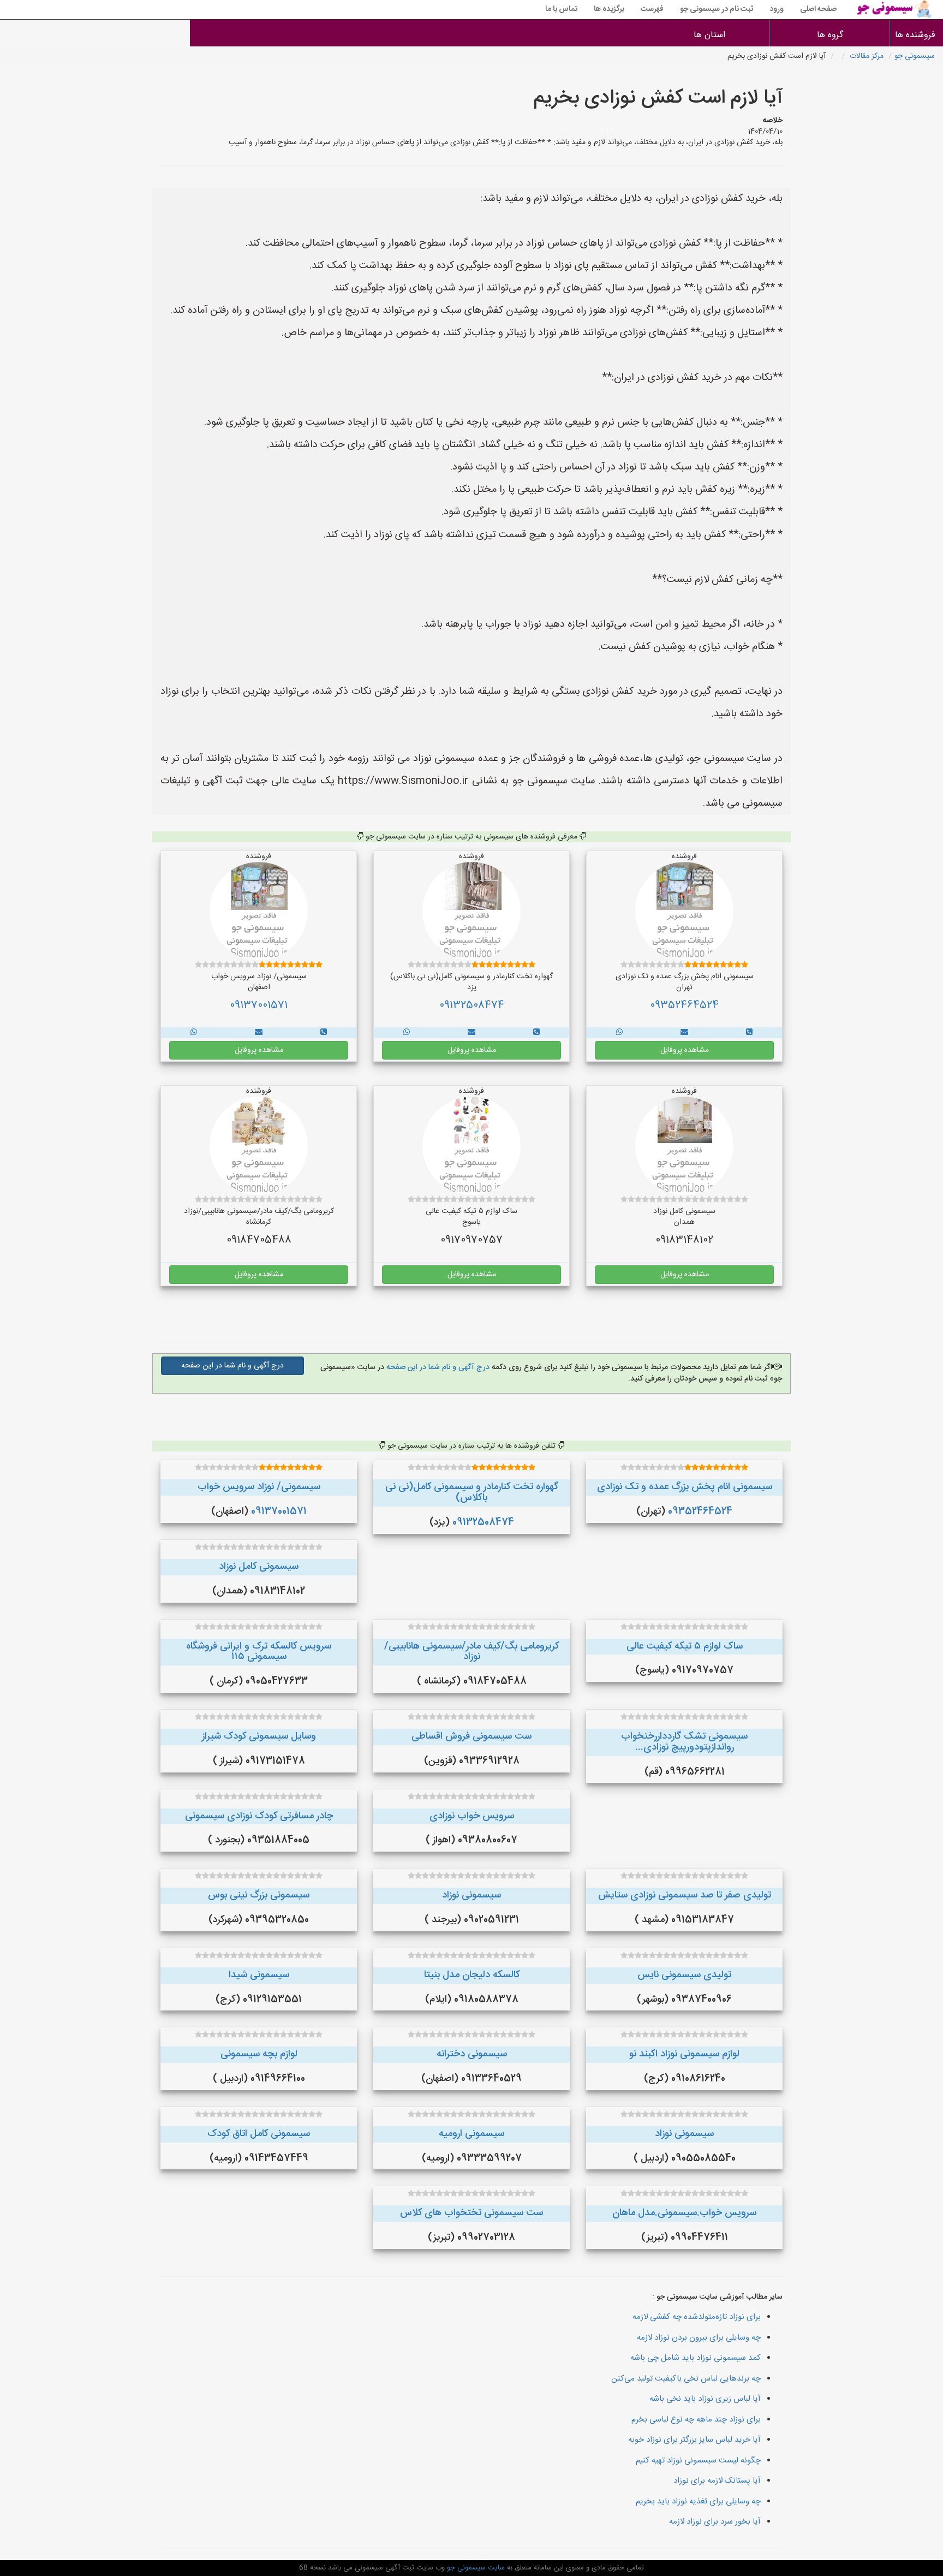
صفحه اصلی (818, 9)
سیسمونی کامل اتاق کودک (259, 2134)
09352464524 (684, 1006)
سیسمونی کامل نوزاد (259, 1567)
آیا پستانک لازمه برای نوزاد (717, 2481)
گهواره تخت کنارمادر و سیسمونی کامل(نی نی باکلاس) (472, 1492)
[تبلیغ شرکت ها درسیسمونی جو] (749, 1033)
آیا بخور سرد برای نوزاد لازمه (715, 2522)
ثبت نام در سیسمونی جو (717, 9)
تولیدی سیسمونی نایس (684, 1975)
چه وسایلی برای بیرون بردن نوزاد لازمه (699, 2338)
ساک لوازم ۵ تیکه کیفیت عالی (685, 1646)
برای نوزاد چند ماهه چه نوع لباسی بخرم (696, 2420)
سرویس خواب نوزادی (472, 1816)
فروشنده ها (917, 35)
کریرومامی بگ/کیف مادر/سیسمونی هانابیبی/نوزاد (471, 1652)
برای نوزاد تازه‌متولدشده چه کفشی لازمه (697, 2317)
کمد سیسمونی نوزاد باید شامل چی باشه (696, 2358)
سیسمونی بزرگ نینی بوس (259, 1895)
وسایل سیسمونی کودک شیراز (259, 1736)
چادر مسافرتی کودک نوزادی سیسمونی (259, 1816)
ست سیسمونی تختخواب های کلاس (471, 2213)
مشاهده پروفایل (685, 1050)
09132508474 (472, 1006)
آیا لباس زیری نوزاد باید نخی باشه (705, 2399)
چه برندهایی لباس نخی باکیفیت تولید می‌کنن (686, 2379)
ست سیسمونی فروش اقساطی (471, 1736)
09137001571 (259, 1006)
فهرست (652, 9)
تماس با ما (561, 9)
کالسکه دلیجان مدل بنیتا (472, 1975)
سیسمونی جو (915, 56)
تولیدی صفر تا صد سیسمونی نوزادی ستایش (685, 1895)
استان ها (709, 35)
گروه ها (830, 35)
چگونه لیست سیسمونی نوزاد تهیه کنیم (698, 2461)
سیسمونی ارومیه (471, 2134)
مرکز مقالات (867, 56)
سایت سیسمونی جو (475, 2568)
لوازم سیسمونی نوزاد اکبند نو (684, 2054)
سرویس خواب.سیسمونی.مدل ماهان (684, 2213)
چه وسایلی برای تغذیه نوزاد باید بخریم (698, 2501)
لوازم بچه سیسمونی (259, 2054)
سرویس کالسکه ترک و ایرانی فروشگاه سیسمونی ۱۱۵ (259, 1652)
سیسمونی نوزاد (471, 1895)
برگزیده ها (609, 9)
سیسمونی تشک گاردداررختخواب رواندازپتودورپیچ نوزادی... (684, 1742)
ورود (777, 9)
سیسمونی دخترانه (472, 2054)
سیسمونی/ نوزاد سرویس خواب (259, 1487)
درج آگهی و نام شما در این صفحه (437, 1367)
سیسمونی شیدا (259, 1975)
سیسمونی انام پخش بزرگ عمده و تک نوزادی (685, 1487)
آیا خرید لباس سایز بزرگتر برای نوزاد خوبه (694, 2440)
